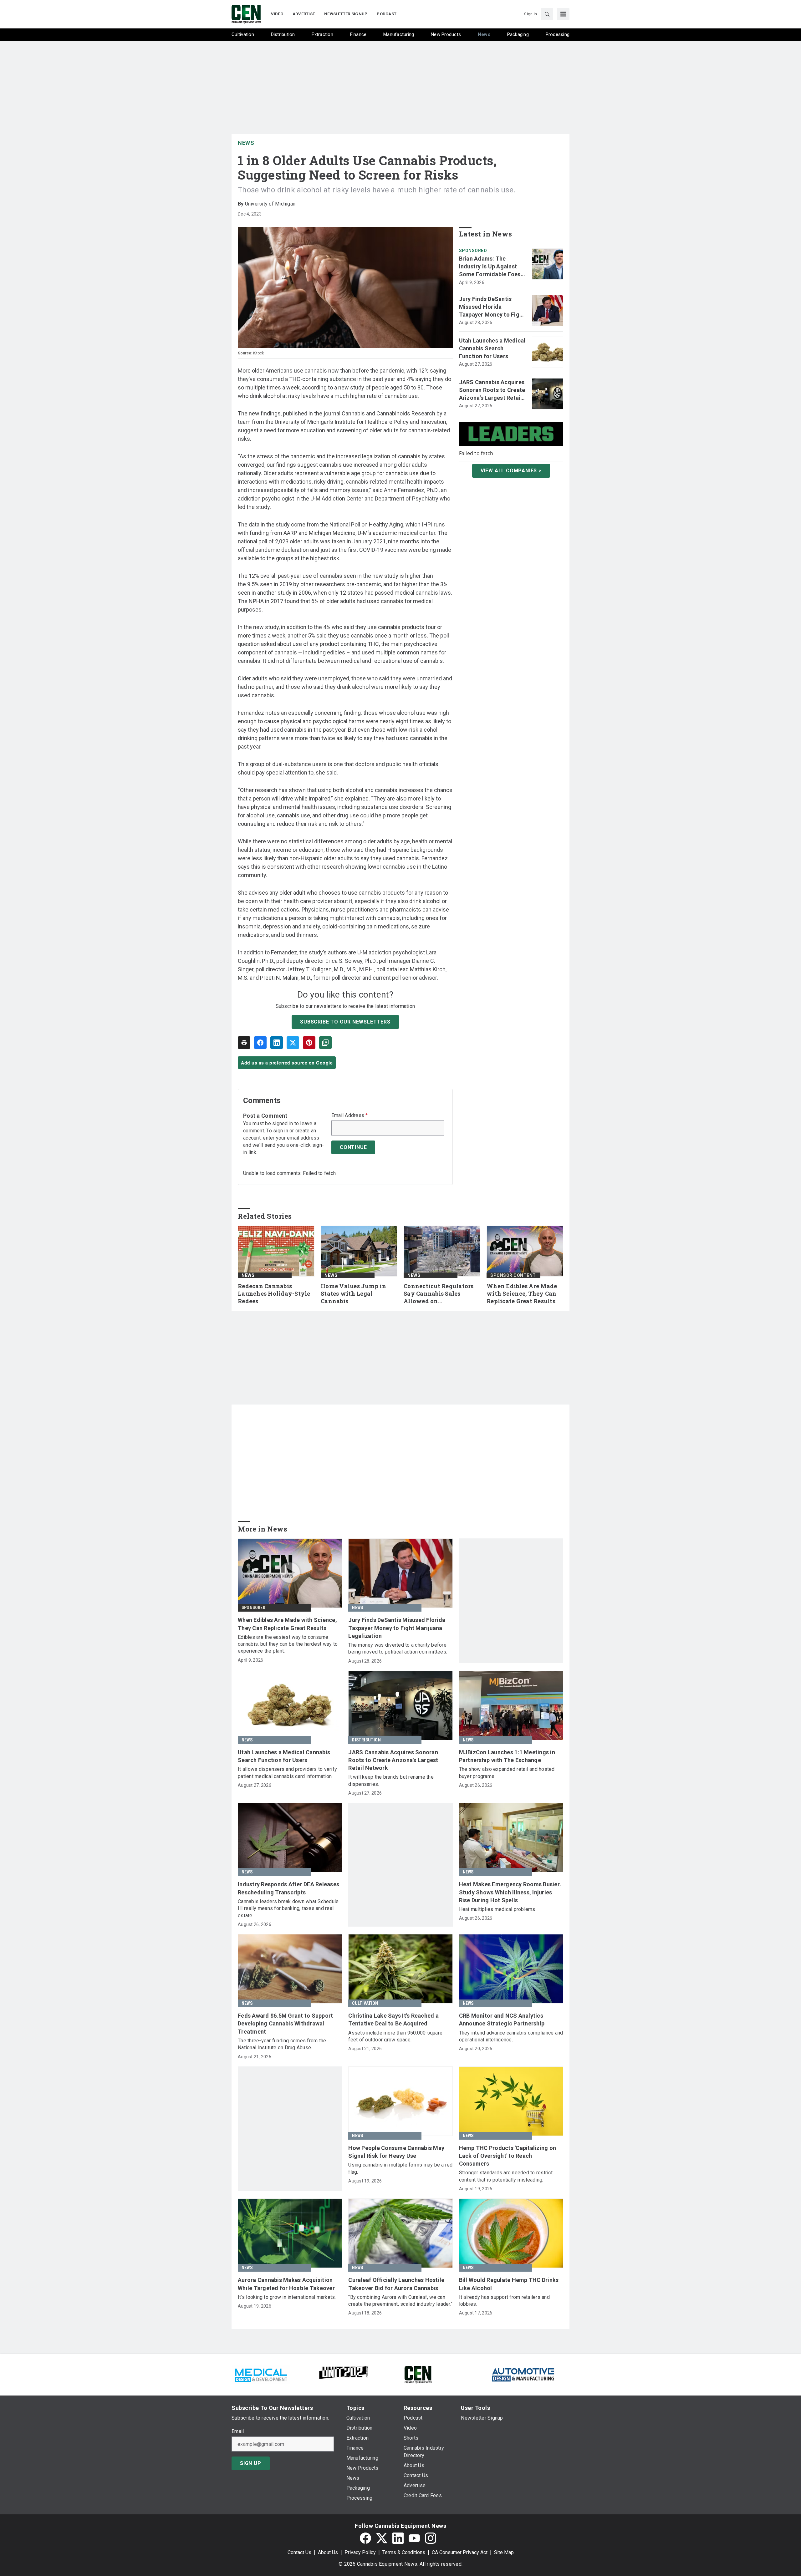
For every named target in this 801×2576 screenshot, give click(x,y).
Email (238, 2431)
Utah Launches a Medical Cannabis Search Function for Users (492, 348)
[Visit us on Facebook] (365, 2538)
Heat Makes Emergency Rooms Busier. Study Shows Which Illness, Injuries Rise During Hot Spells (510, 1892)
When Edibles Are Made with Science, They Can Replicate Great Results (522, 1294)
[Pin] (309, 1043)
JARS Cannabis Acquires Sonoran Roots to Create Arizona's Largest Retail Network (492, 390)
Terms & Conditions (404, 2552)
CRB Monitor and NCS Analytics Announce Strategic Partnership (502, 2020)
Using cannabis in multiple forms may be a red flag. (400, 2168)
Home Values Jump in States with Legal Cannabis (353, 1294)
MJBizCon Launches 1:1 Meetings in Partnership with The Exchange (507, 1756)
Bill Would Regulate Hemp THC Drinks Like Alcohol (509, 2284)
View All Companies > (511, 471)
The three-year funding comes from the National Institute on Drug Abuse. (282, 2044)
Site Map (504, 2552)
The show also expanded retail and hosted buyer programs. (507, 1773)
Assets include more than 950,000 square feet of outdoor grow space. (395, 2036)
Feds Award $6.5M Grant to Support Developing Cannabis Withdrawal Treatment (285, 2023)
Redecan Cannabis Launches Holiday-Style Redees (274, 1294)
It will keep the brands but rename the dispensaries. (391, 1780)
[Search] (547, 14)
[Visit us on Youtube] (414, 2538)
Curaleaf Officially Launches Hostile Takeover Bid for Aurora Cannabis (396, 2284)
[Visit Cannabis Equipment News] (418, 2374)
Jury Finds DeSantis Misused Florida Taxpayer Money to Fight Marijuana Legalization (492, 307)
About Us (328, 2552)
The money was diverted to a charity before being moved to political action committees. (398, 1648)
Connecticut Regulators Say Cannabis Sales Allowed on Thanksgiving (439, 1294)
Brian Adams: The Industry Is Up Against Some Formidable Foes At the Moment (490, 267)
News (246, 143)
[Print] (244, 1043)
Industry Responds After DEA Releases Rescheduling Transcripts (288, 1888)
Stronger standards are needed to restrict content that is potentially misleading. (506, 2176)
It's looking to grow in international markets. (287, 2297)
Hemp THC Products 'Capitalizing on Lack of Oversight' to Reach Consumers (508, 2156)
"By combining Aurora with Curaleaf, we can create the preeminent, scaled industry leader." (400, 2301)
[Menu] (563, 14)
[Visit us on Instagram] (431, 2538)
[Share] (260, 1043)
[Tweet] (293, 1043)
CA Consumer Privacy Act (460, 2552)
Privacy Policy (360, 2552)
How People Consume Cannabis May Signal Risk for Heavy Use (396, 2152)
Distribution (366, 1740)
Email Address (350, 1115)
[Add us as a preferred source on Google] (325, 1043)
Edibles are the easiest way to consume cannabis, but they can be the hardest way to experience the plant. (288, 1644)
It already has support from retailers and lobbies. (504, 2301)
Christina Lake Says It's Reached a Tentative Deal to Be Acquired (393, 2020)
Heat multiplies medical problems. (498, 1909)
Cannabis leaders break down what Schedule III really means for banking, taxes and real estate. (288, 1908)
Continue (353, 1147)
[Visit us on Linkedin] (398, 2538)
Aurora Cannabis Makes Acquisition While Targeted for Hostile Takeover (286, 2284)
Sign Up (251, 2463)
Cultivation (365, 2003)
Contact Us (299, 2552)
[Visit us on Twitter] (382, 2538)
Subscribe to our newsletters (345, 1022)
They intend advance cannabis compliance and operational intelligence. (511, 2036)
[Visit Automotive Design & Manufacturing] (523, 2374)
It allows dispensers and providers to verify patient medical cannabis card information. (287, 1773)
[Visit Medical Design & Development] (261, 2374)
